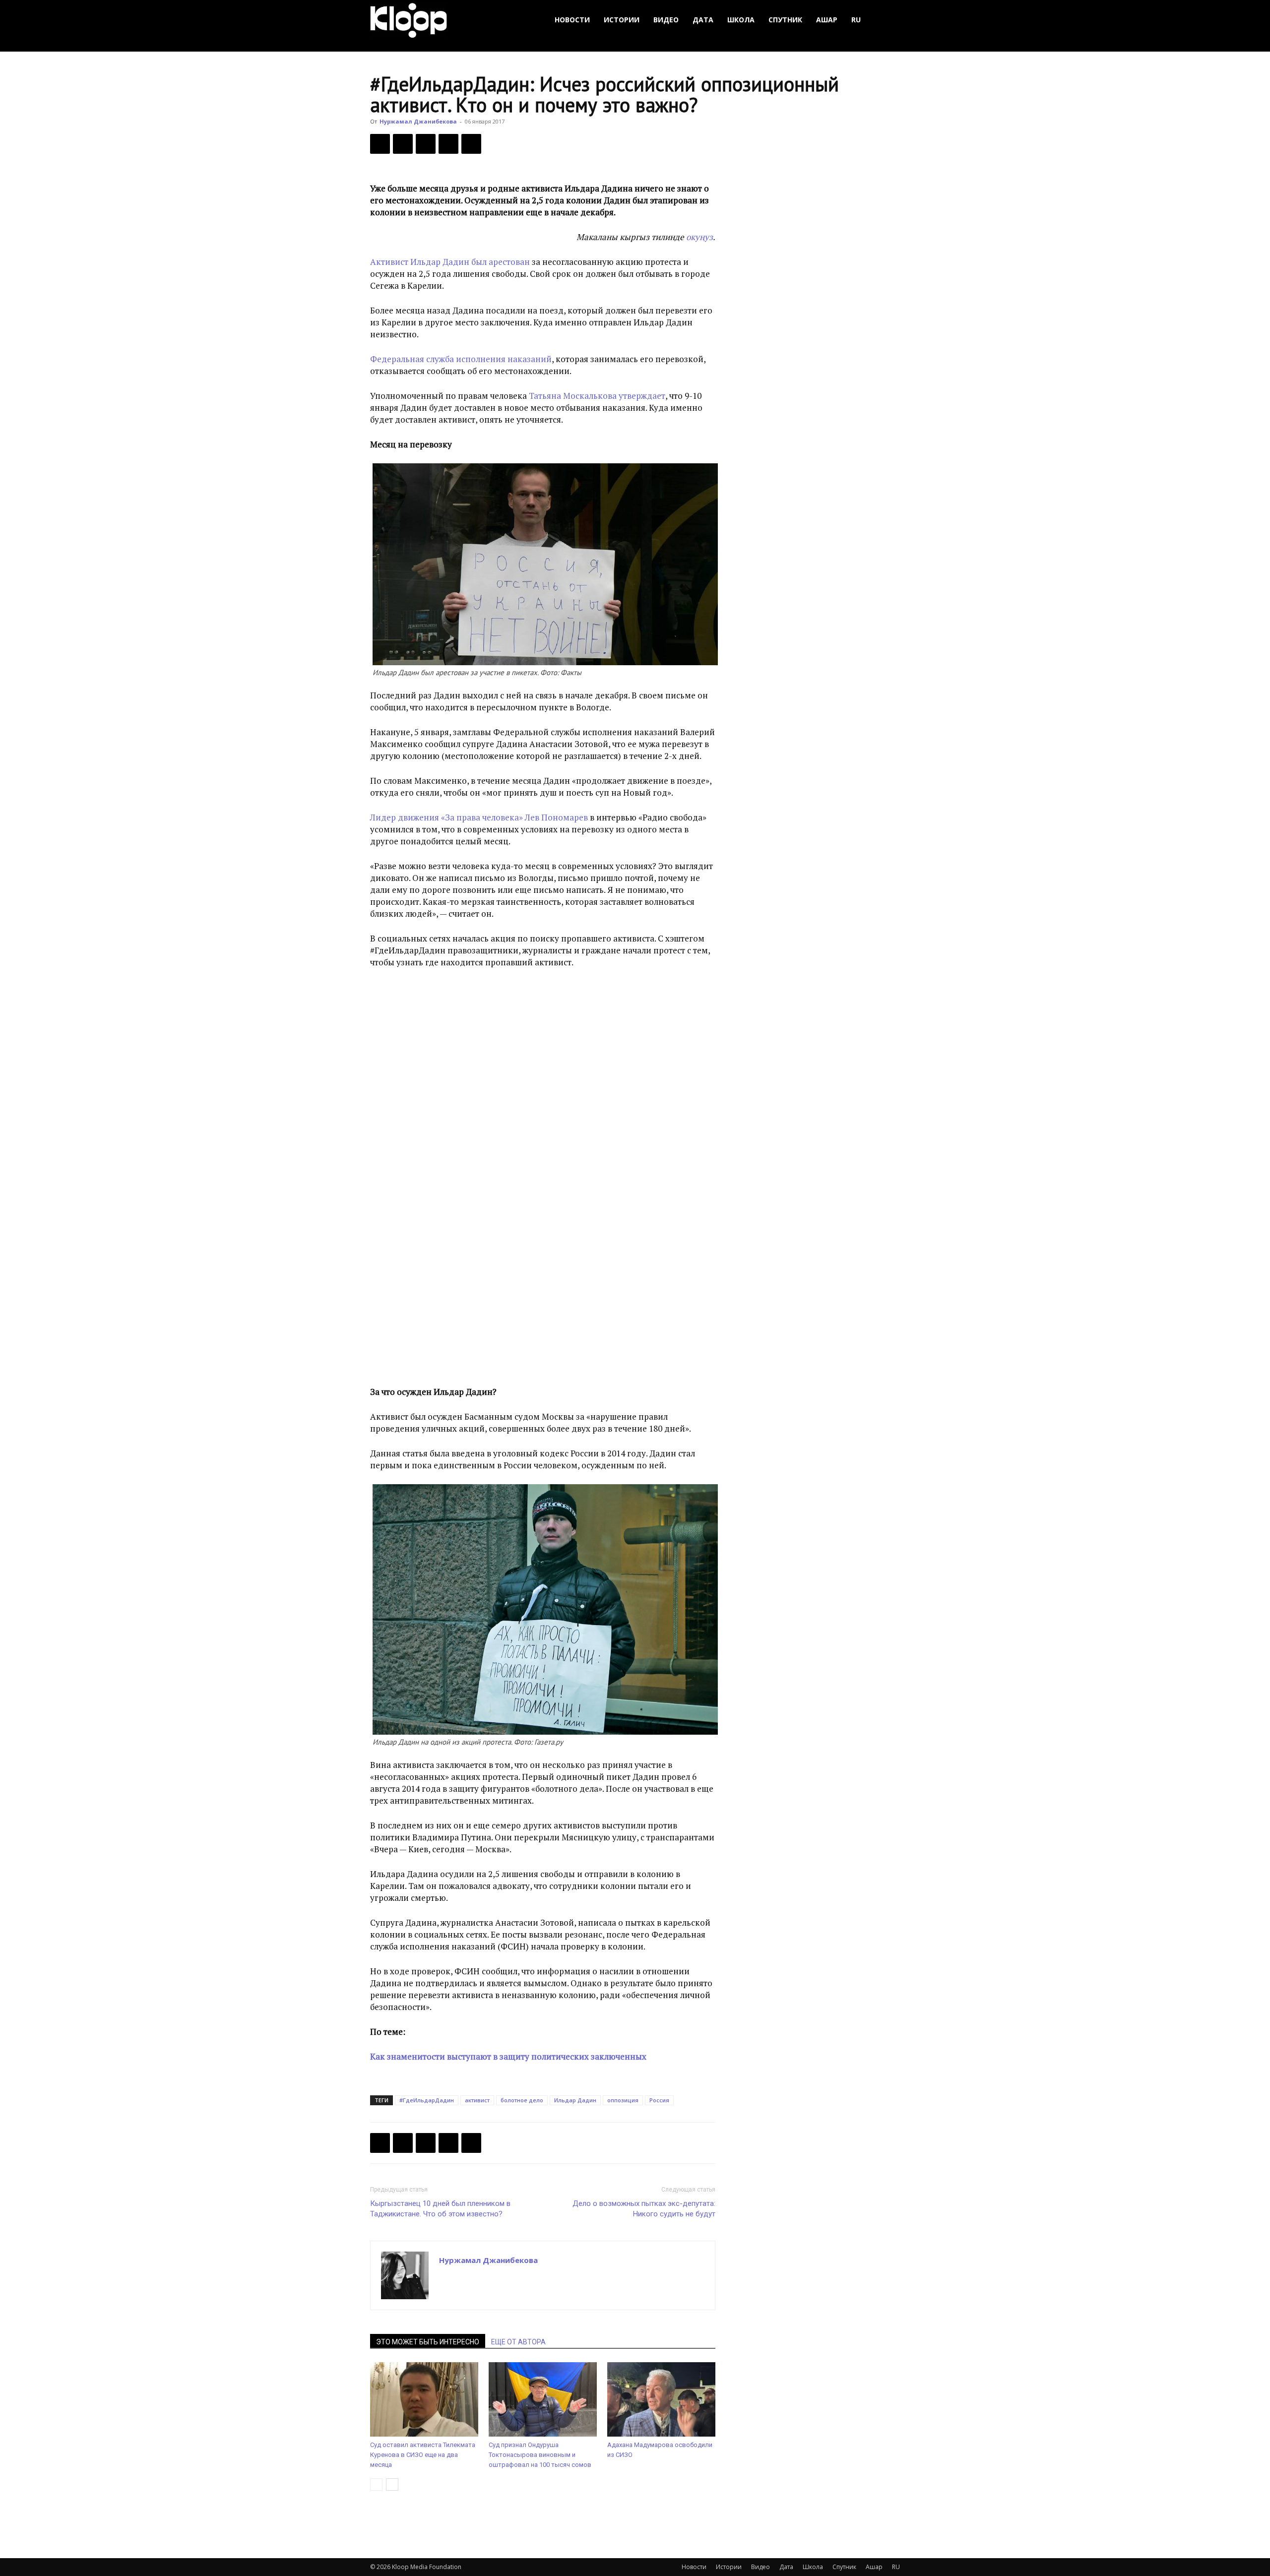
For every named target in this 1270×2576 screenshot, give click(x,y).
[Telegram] (448, 144)
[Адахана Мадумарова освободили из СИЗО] (661, 2399)
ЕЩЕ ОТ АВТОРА (518, 2342)
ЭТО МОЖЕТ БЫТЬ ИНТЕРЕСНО (428, 2342)
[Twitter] (403, 144)
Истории (622, 20)
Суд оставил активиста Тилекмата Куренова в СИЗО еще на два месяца (423, 2455)
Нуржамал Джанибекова (418, 121)
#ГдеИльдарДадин (427, 2100)
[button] (888, 20)
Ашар (827, 20)
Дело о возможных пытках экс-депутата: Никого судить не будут (644, 2209)
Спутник (785, 20)
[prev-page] (376, 2484)
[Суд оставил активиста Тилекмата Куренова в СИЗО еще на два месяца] (424, 2399)
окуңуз (699, 237)
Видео (666, 20)
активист (477, 2100)
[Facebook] (380, 144)
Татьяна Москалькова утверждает (597, 396)
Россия (659, 2100)
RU (856, 20)
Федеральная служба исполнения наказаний (461, 359)
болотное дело (522, 2100)
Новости (572, 20)
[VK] (426, 144)
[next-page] (392, 2484)
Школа (741, 20)
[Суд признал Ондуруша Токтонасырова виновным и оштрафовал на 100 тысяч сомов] (543, 2399)
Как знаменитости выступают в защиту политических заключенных (508, 2056)
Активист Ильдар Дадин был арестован (450, 262)
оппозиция (623, 2100)
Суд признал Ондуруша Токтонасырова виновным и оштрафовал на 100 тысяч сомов (540, 2455)
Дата (703, 20)
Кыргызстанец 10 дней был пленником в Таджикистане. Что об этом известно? (440, 2209)
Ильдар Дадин (575, 2100)
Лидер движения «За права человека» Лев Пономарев (480, 817)
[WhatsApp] (471, 144)
